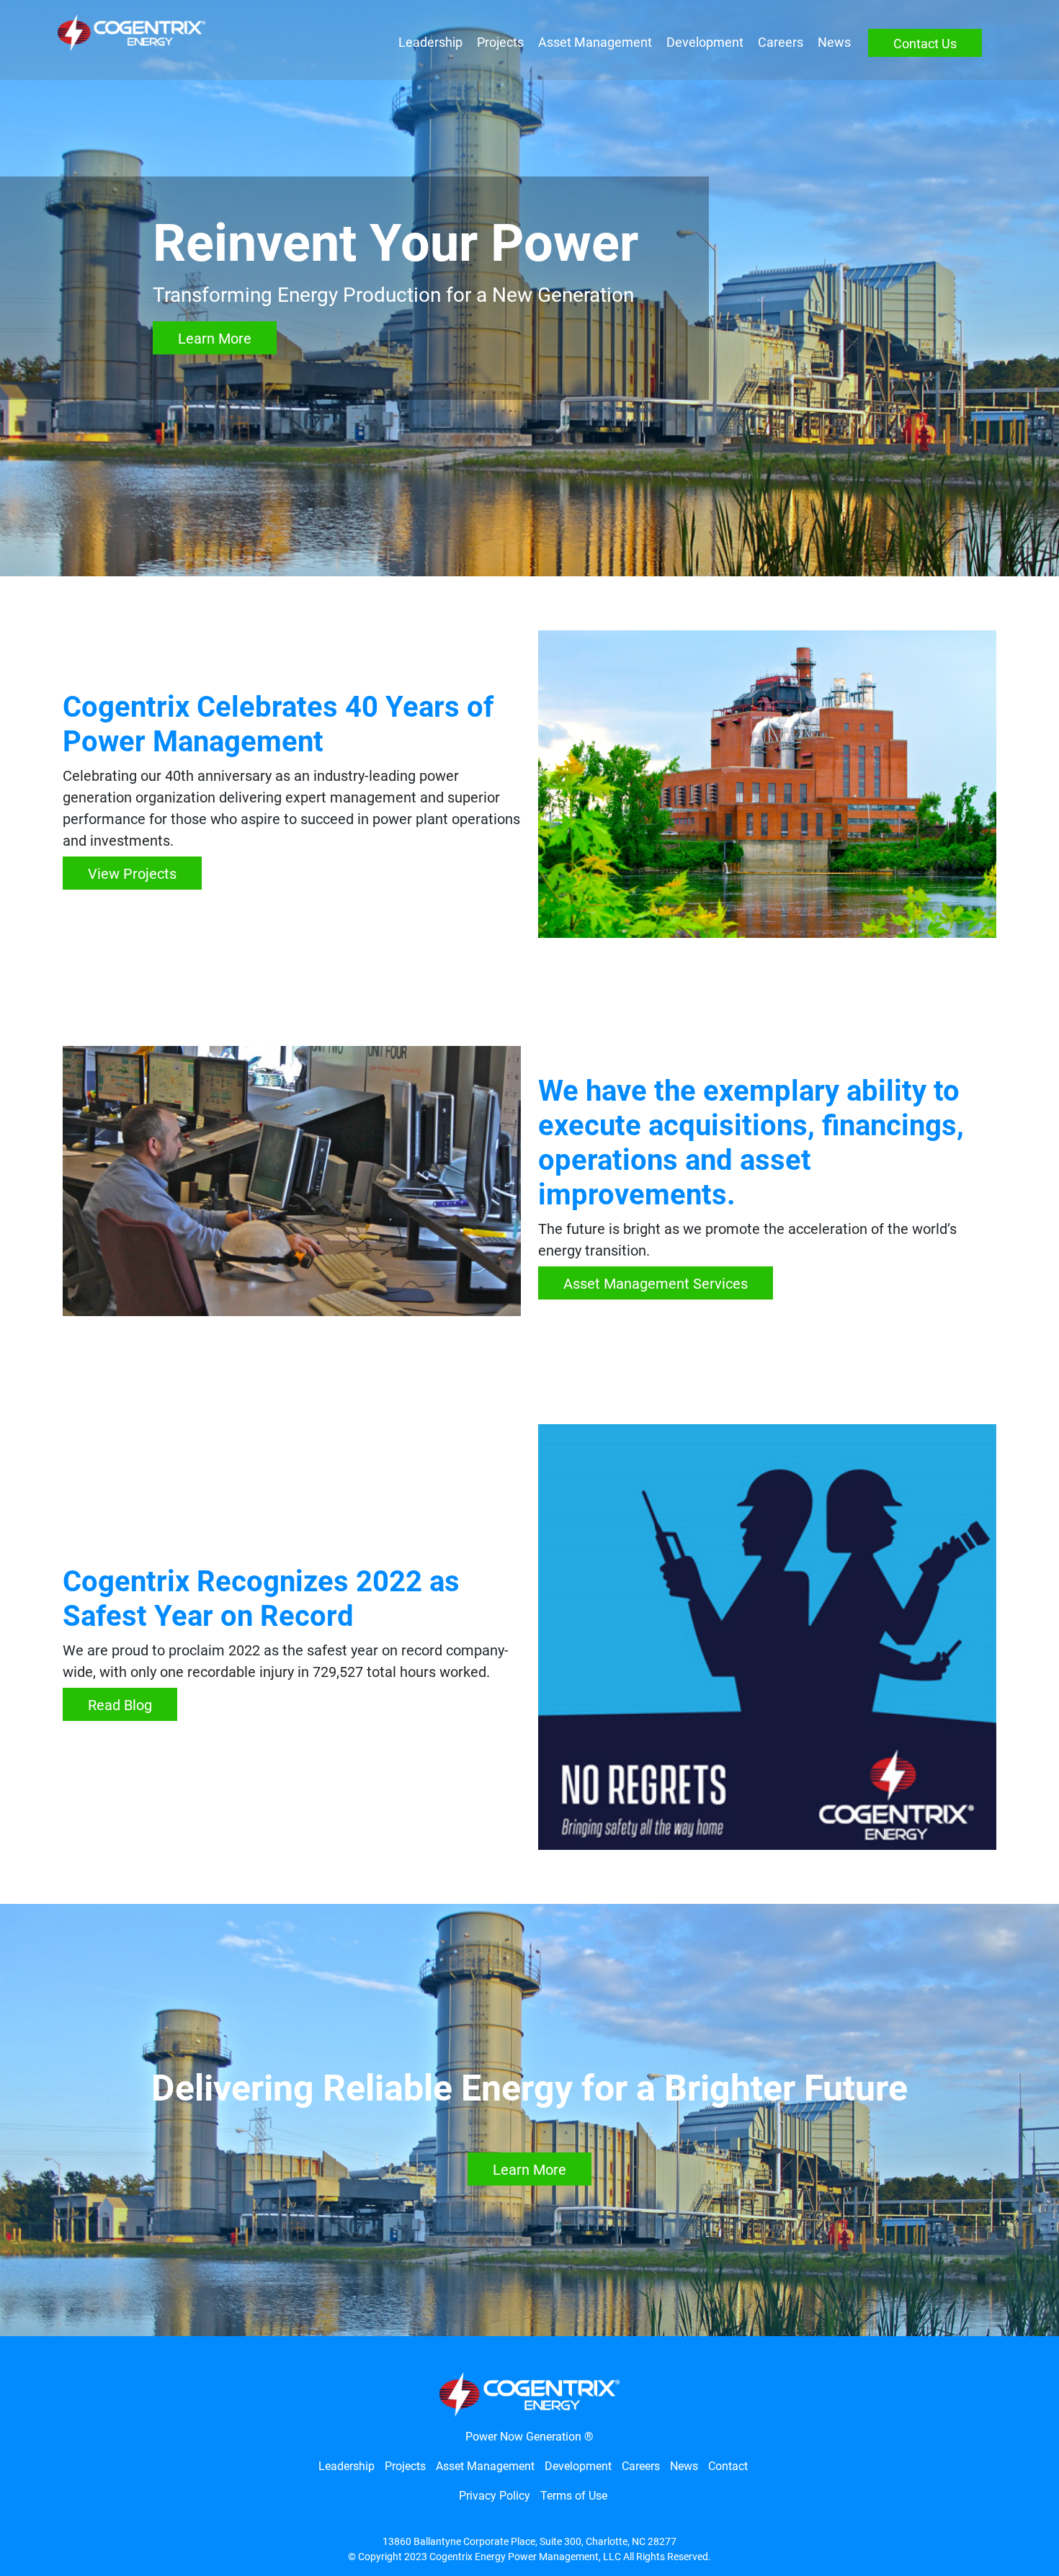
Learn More (215, 339)
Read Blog (120, 1705)
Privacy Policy (495, 2496)
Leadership (430, 42)
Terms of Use (574, 2496)
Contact (728, 2466)
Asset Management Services (656, 1284)
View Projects (132, 874)
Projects (500, 42)
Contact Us (925, 44)
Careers (781, 42)
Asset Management (595, 42)
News (834, 42)
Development (705, 42)
